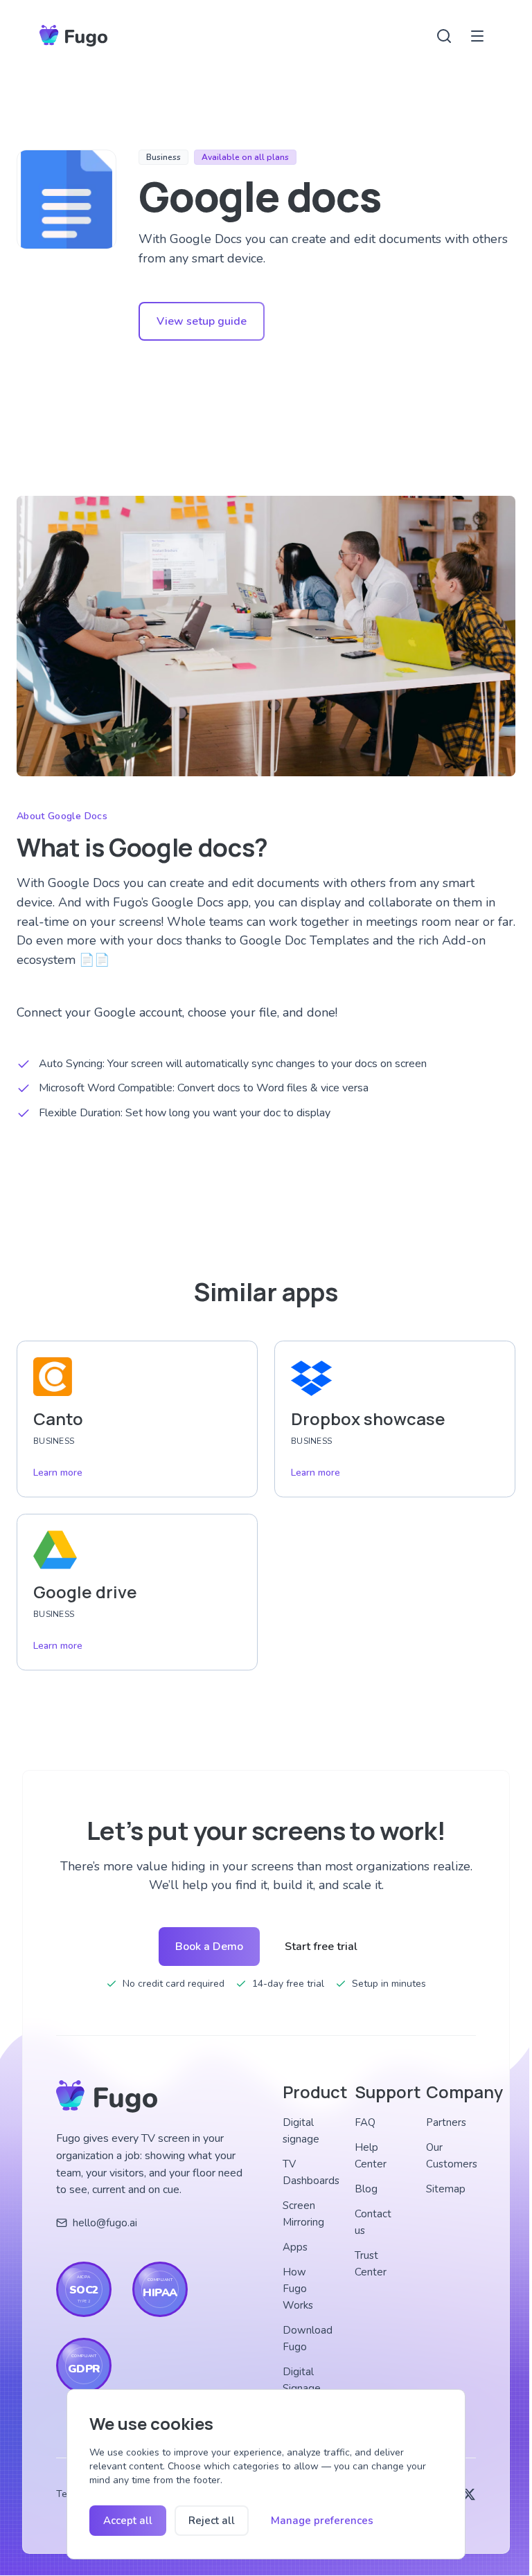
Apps (295, 2247)
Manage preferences (322, 2521)
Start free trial (321, 1947)
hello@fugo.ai (105, 2223)
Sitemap (446, 2189)
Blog (366, 2189)
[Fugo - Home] (73, 36)
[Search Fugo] (444, 36)
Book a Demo (209, 1947)
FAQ (365, 2122)
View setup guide (202, 321)
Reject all (212, 2521)
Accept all (128, 2521)
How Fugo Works (298, 2289)
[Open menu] (477, 36)
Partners (446, 2122)
